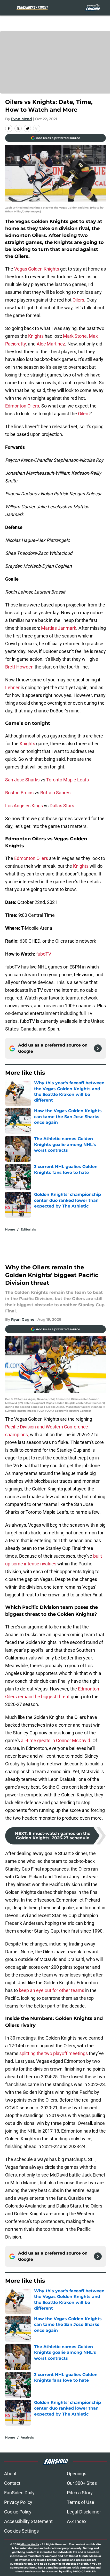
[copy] (37, 128)
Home (10, 1229)
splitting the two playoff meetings (54, 2053)
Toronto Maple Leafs (68, 780)
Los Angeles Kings (24, 806)
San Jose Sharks (22, 780)
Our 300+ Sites (82, 2483)
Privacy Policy (18, 2502)
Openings (77, 2474)
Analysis (27, 2437)
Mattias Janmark (59, 628)
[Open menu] (8, 8)
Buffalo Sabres (55, 793)
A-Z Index (77, 2521)
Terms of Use (81, 2502)
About (10, 2474)
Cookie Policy (18, 2512)
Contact (12, 2483)
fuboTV (44, 954)
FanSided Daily (19, 2493)
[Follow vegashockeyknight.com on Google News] (98, 1048)
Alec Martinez (51, 344)
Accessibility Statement (28, 2521)
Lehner (12, 687)
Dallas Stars (62, 806)
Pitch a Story (80, 2493)
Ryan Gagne (23, 1319)
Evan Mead (22, 119)
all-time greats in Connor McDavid (55, 1740)
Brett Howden (19, 667)
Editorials (28, 1229)
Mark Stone (75, 336)
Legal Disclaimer (84, 2512)
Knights (36, 336)
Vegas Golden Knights (37, 269)
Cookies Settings (21, 2531)
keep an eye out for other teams (51, 1990)
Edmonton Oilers (22, 406)
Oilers (78, 300)
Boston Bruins (19, 793)
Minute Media (30, 2544)
